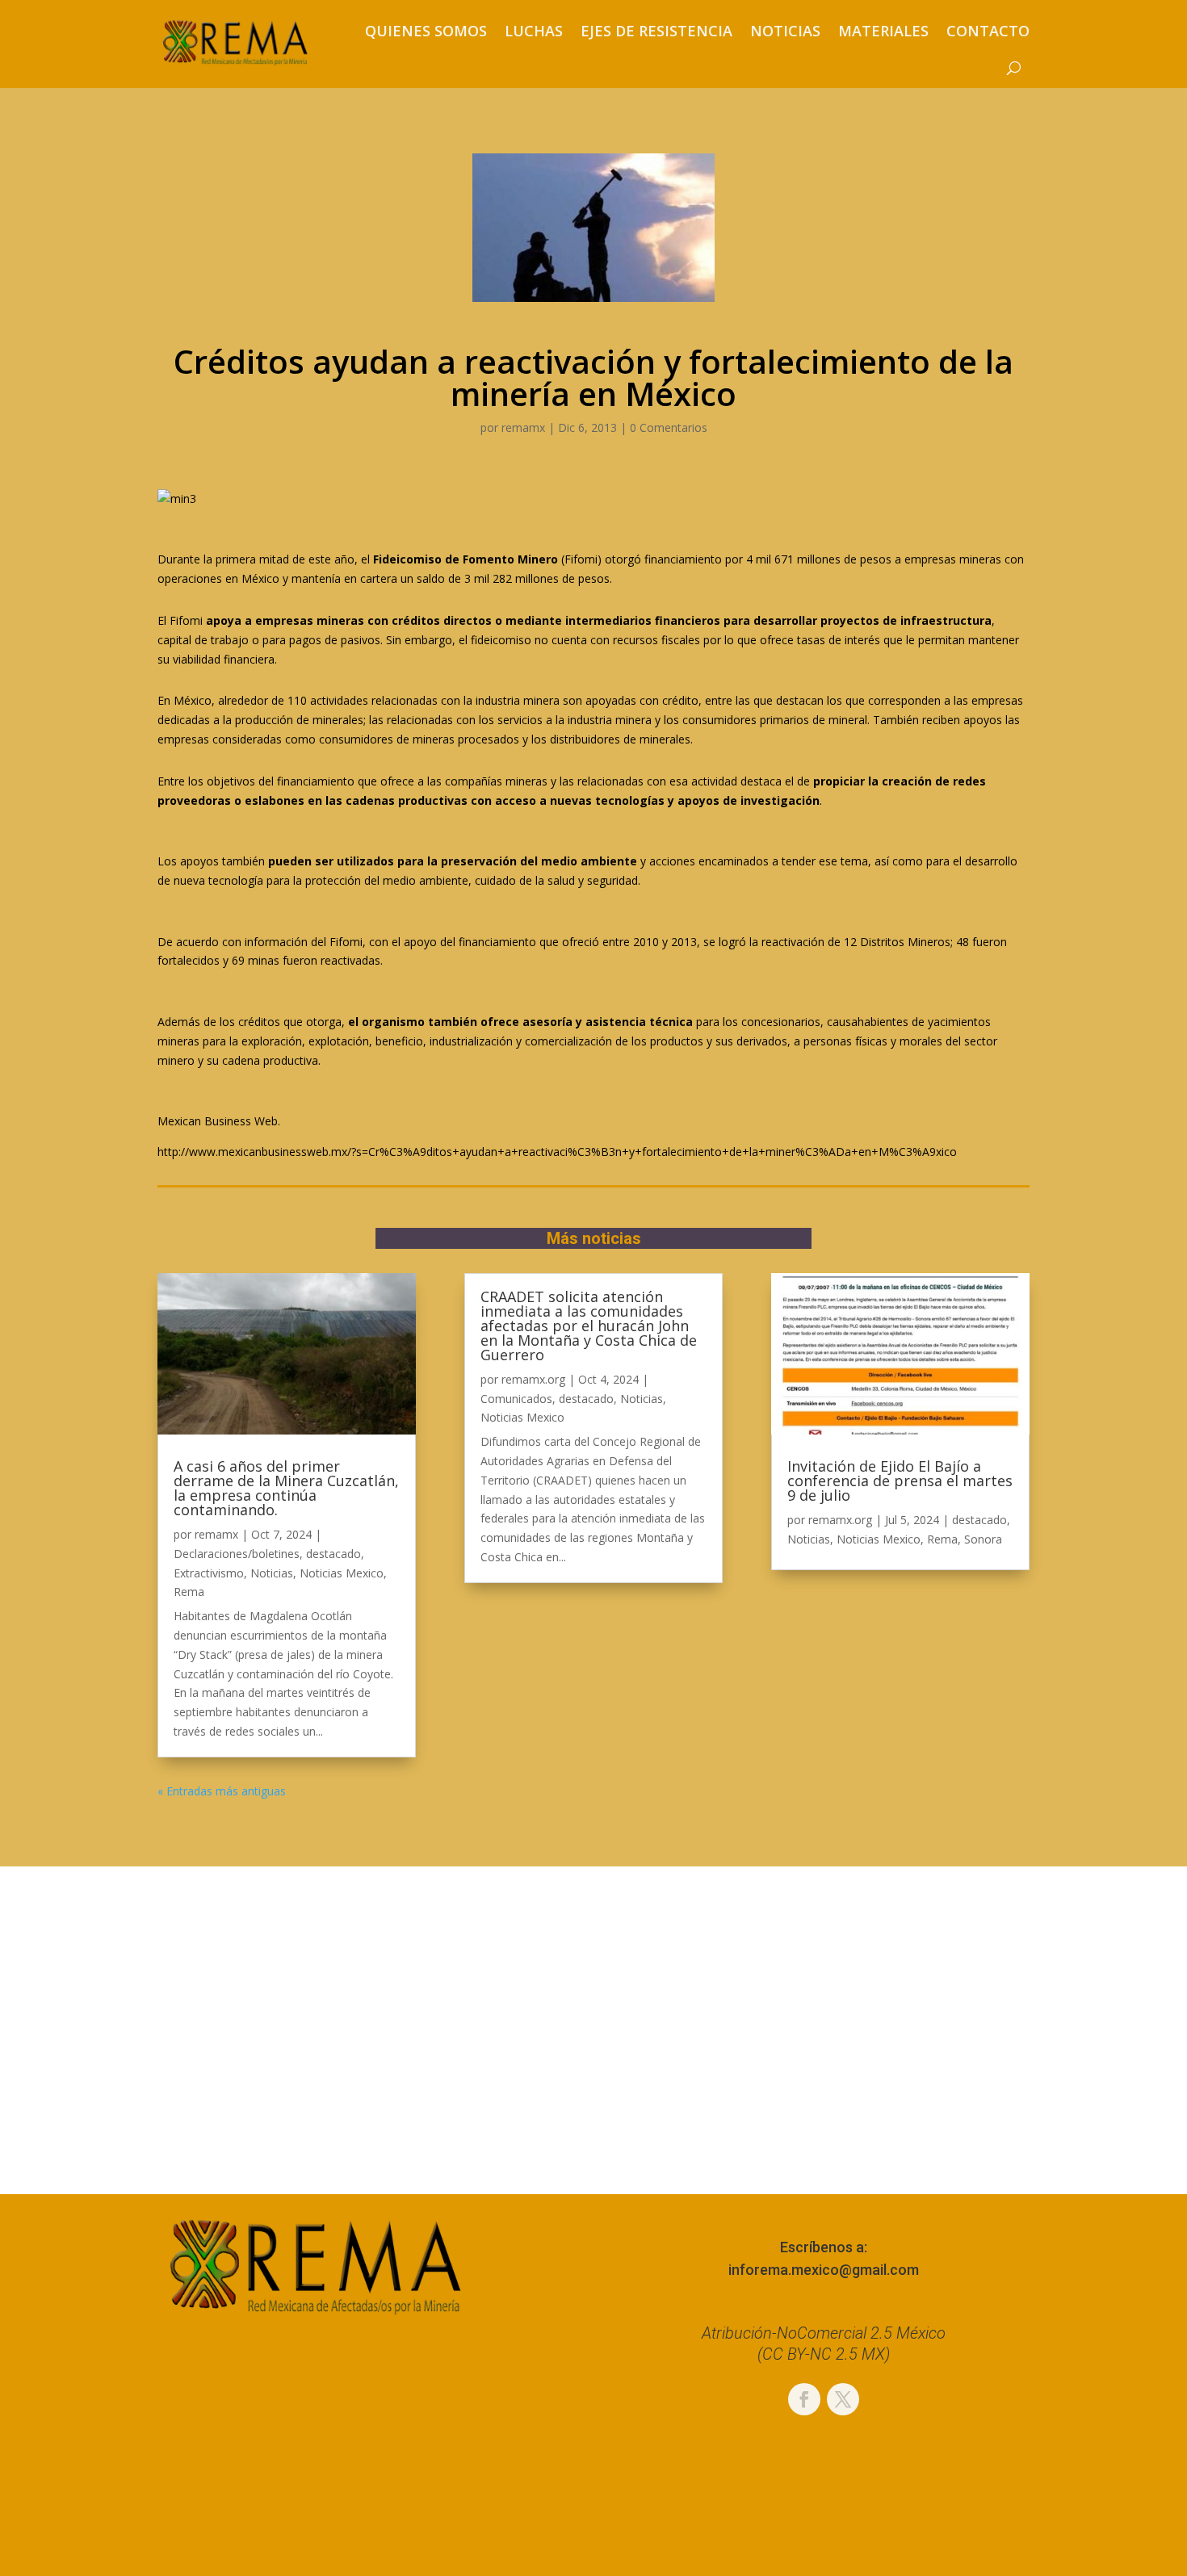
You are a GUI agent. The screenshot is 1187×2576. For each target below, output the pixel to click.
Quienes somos (426, 31)
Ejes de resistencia (656, 31)
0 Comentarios (669, 427)
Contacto (988, 31)
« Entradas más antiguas (222, 1791)
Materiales (883, 31)
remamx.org (533, 1379)
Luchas (534, 31)
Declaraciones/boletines (237, 1554)
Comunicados (516, 1399)
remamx (523, 427)
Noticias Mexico (342, 1573)
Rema (189, 1592)
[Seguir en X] (843, 2399)
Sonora (983, 1539)
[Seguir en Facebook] (804, 2399)
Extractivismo (209, 1573)
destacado (333, 1554)
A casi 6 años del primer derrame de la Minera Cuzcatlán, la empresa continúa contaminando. (286, 1488)
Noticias (785, 31)
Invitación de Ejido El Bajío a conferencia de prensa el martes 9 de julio (900, 1481)
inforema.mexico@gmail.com (824, 2270)
